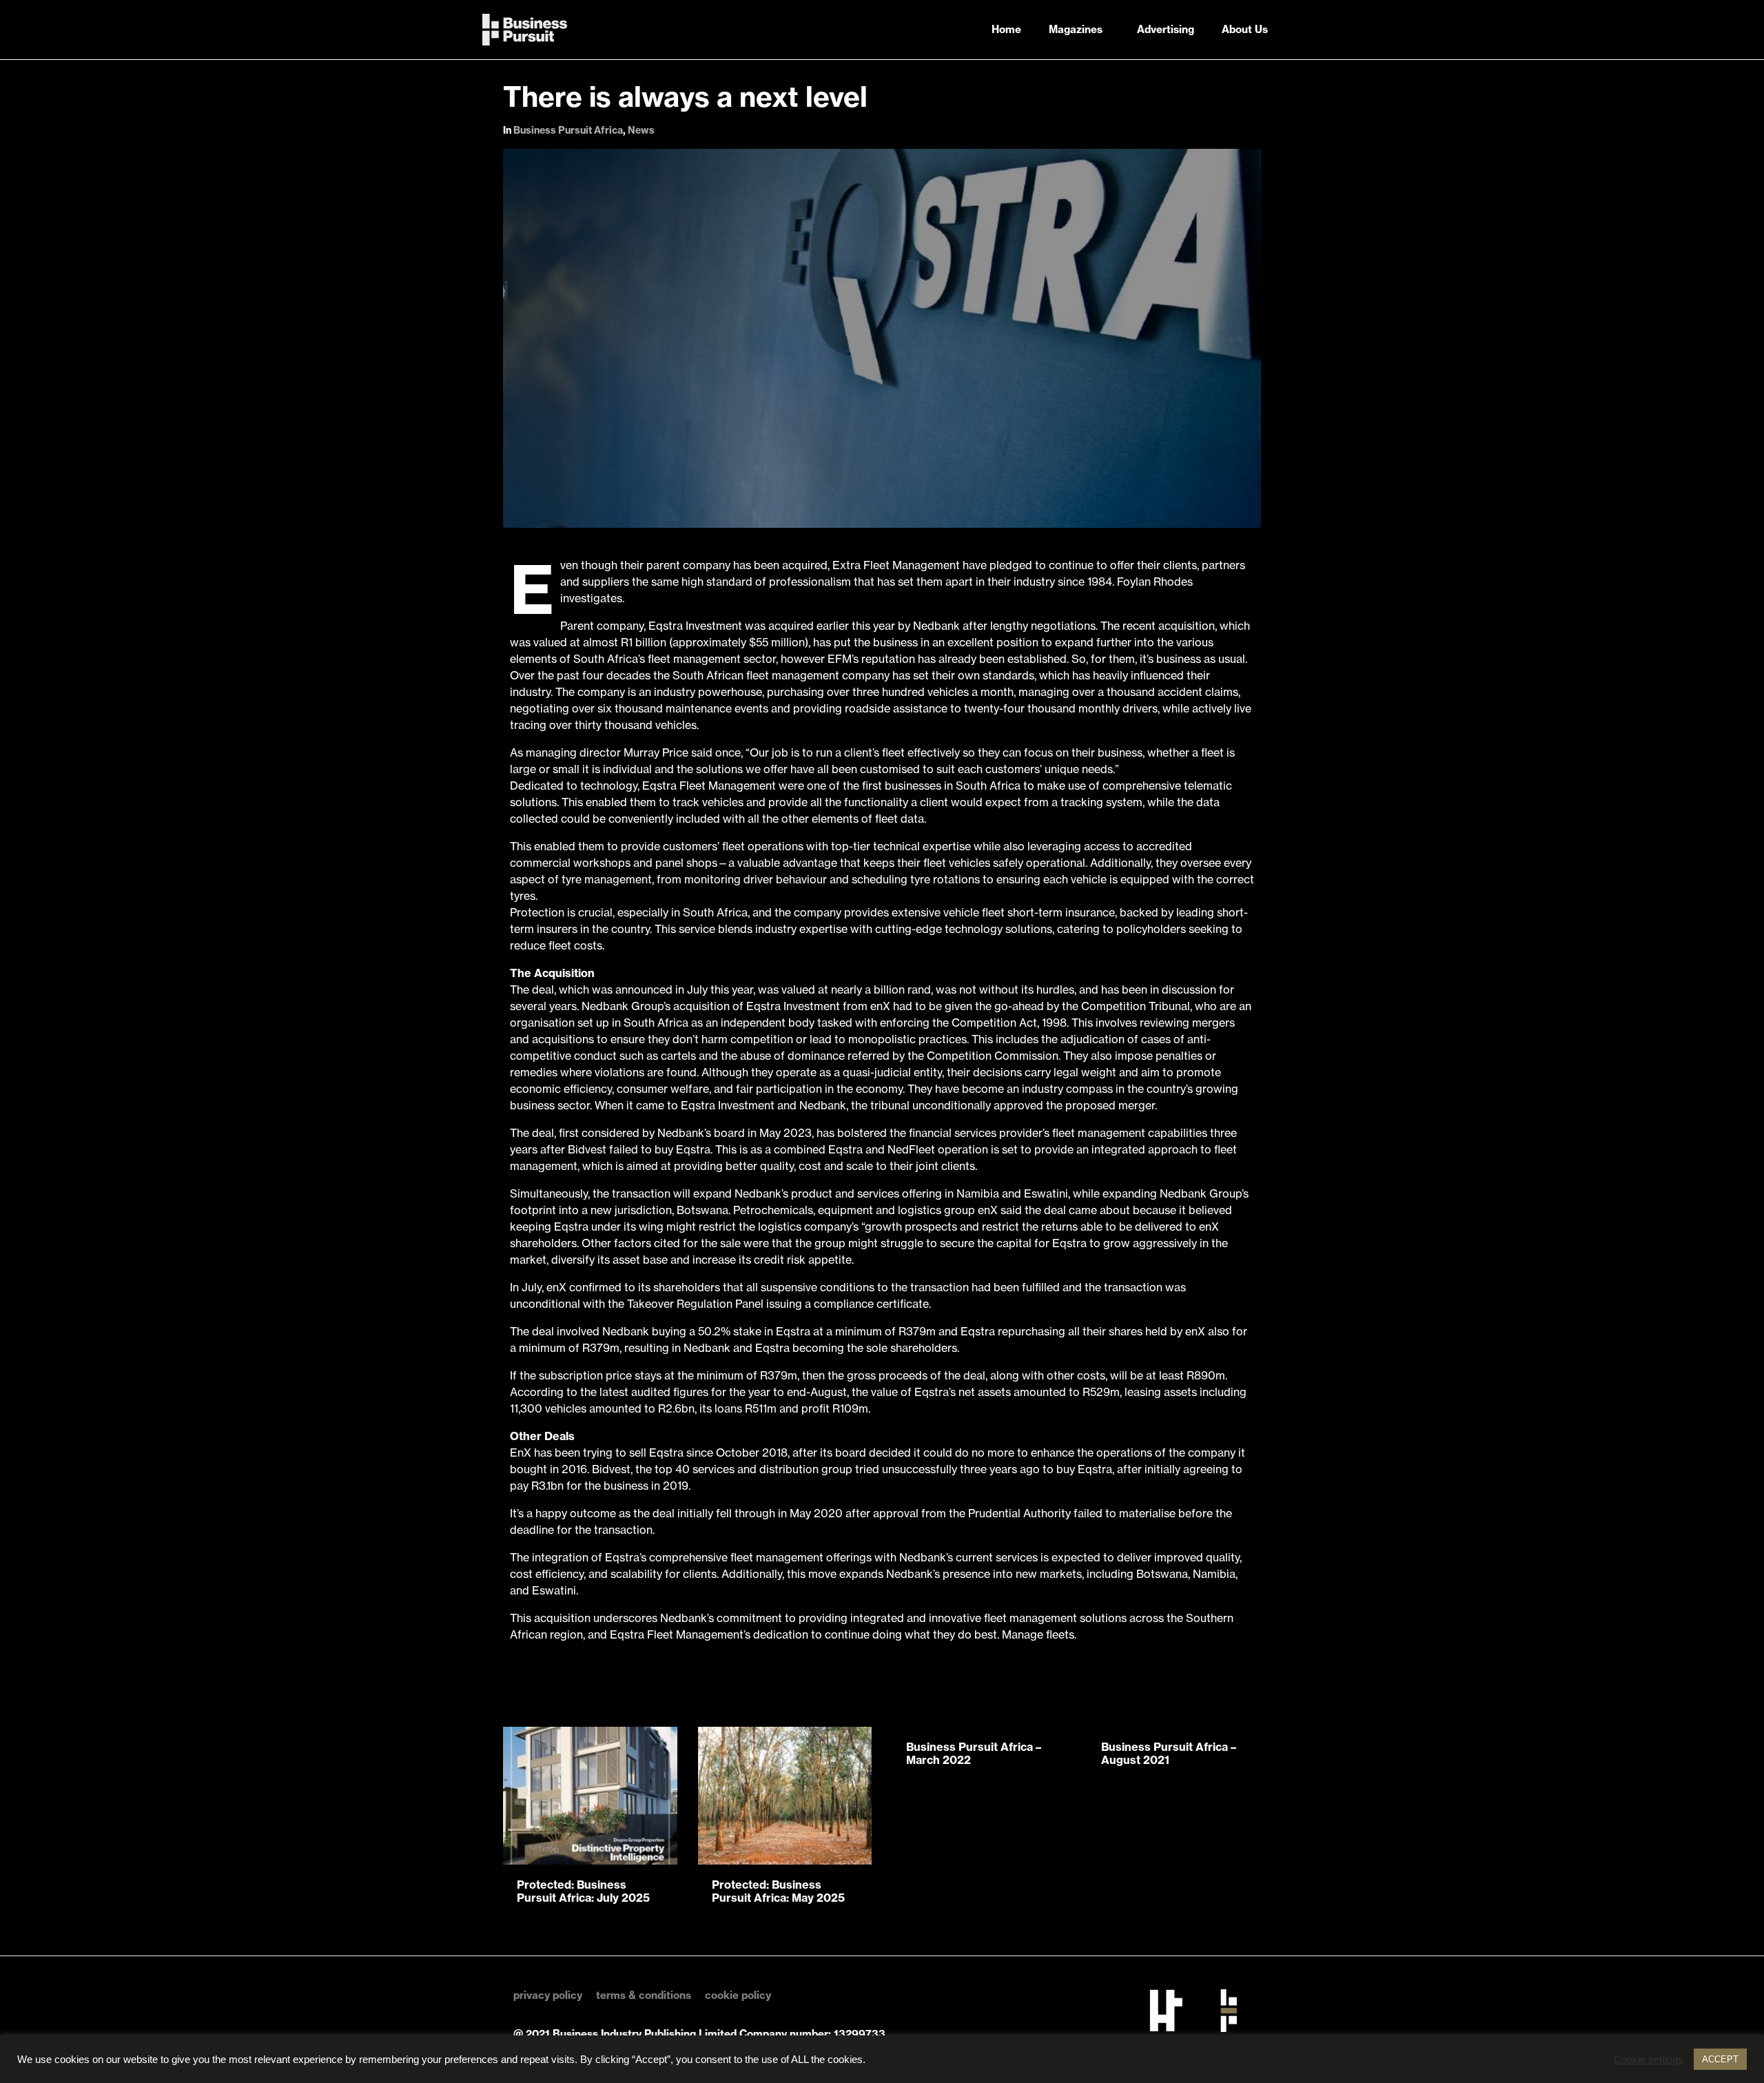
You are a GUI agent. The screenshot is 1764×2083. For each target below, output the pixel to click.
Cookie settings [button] (1649, 2060)
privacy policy (548, 1995)
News (641, 130)
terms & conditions (644, 1995)
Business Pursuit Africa (568, 130)
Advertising (1166, 29)
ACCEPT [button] (1720, 2059)
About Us (1245, 29)
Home (1006, 29)
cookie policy (738, 1995)
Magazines (1076, 29)
